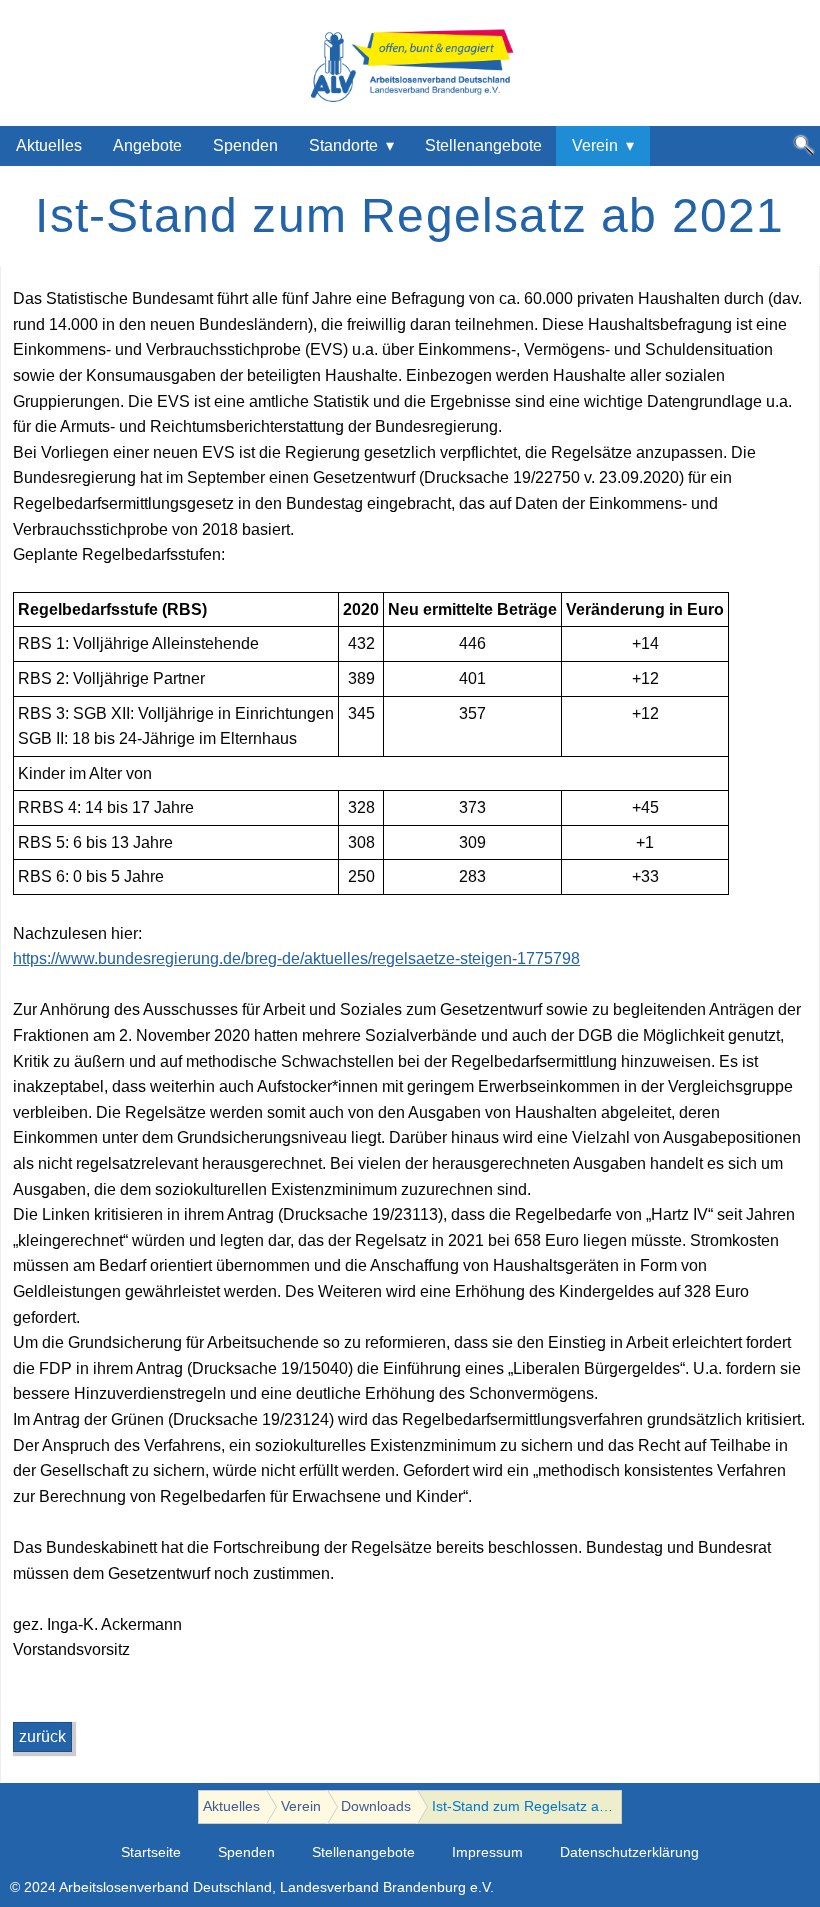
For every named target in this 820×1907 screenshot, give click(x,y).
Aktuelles (49, 145)
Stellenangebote (483, 145)
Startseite (151, 1852)
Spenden (245, 145)
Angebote (147, 145)
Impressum (487, 1852)
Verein (595, 145)
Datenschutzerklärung (629, 1852)
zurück (42, 1736)
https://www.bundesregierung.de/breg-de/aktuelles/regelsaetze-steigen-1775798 (296, 958)
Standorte (343, 145)
